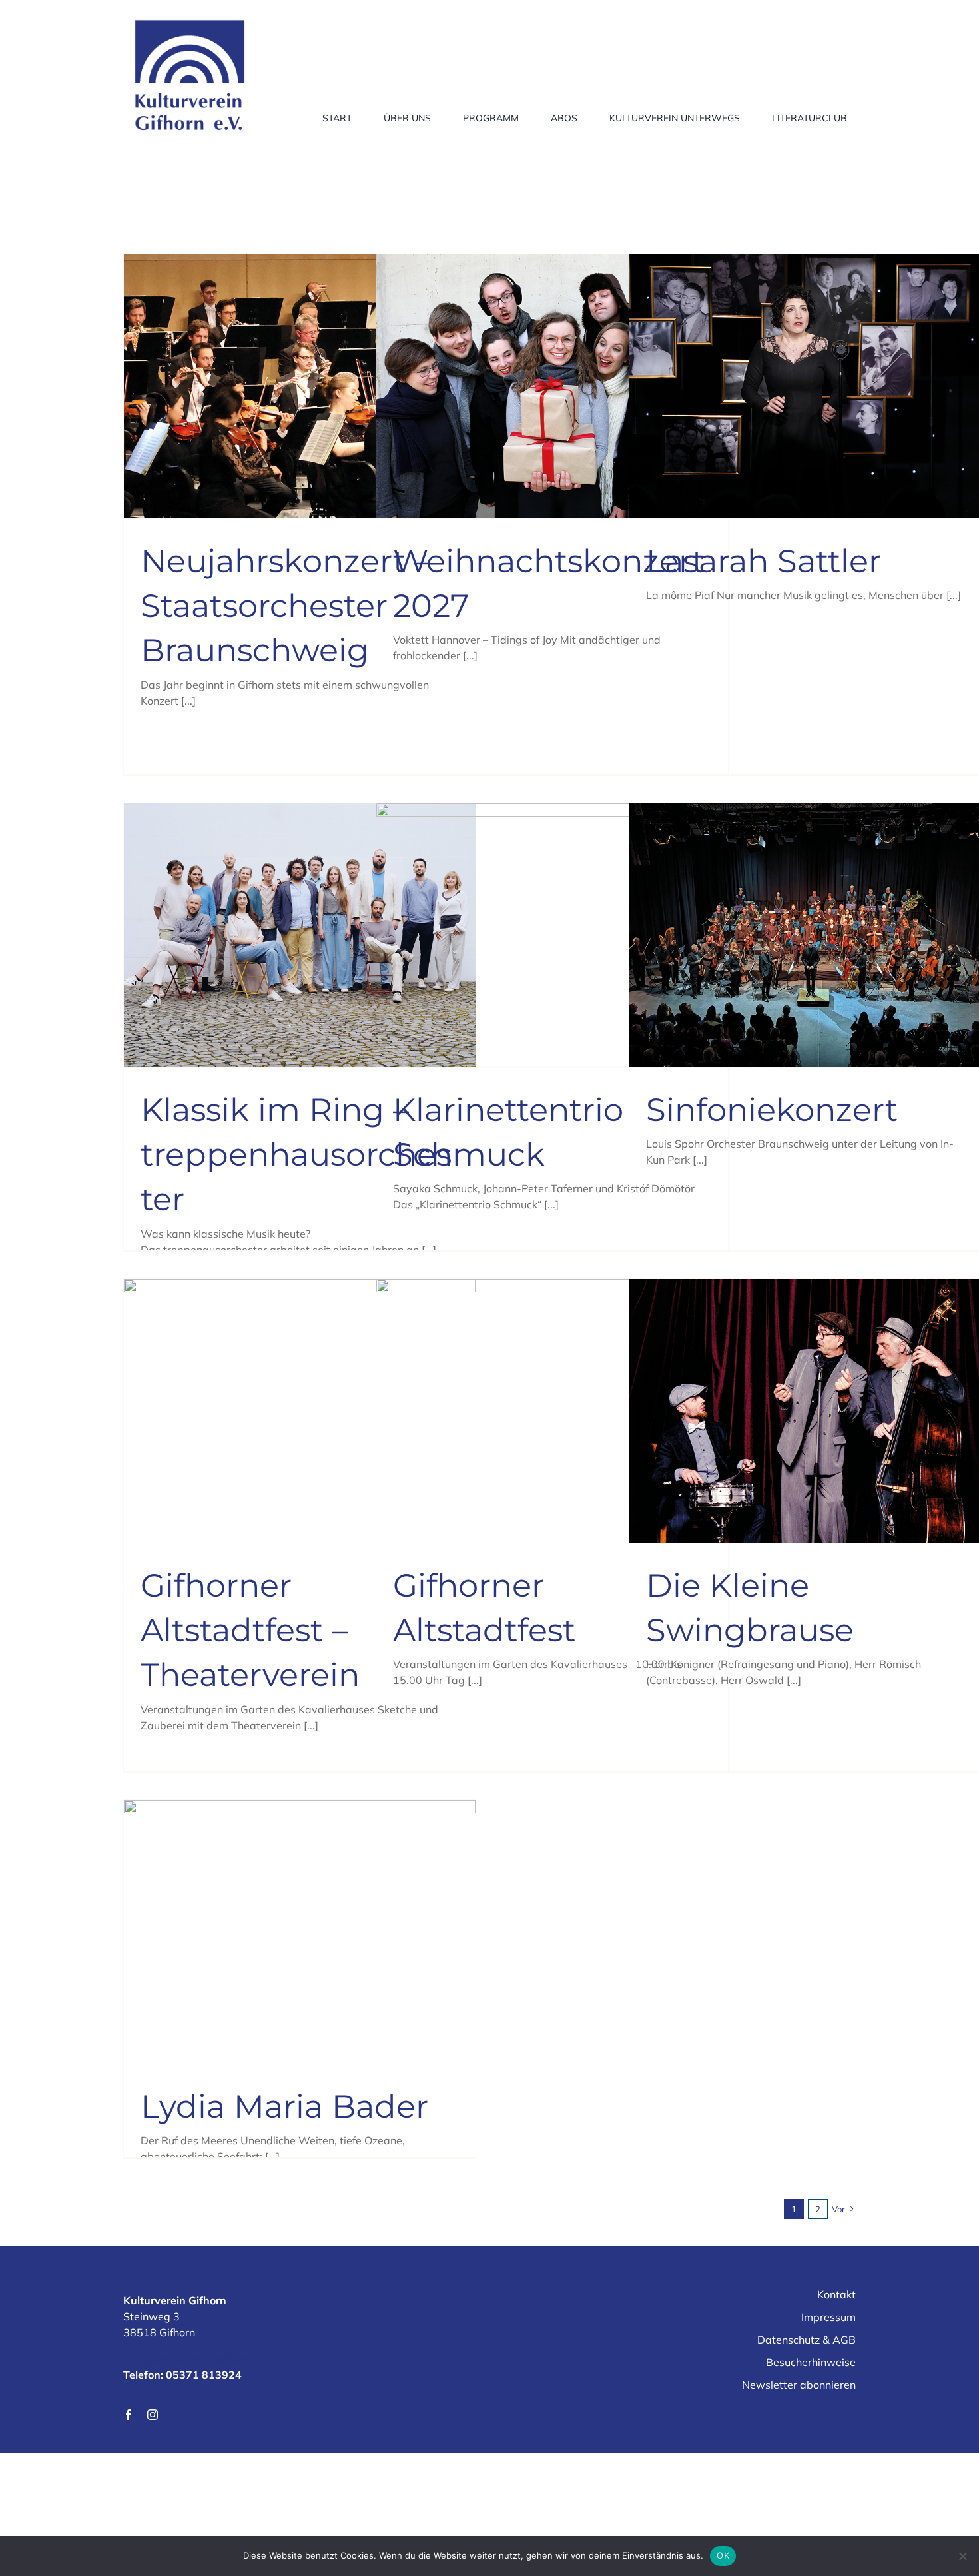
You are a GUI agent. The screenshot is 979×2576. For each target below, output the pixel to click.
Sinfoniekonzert (772, 1110)
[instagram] (153, 2415)
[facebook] (129, 2415)
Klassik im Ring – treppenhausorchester (296, 1154)
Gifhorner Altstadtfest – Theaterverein (250, 1630)
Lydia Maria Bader (284, 2106)
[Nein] (962, 2556)
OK (723, 2555)
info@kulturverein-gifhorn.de (194, 2359)
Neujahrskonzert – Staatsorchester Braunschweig (285, 606)
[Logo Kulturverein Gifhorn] (190, 16)
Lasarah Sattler (764, 561)
